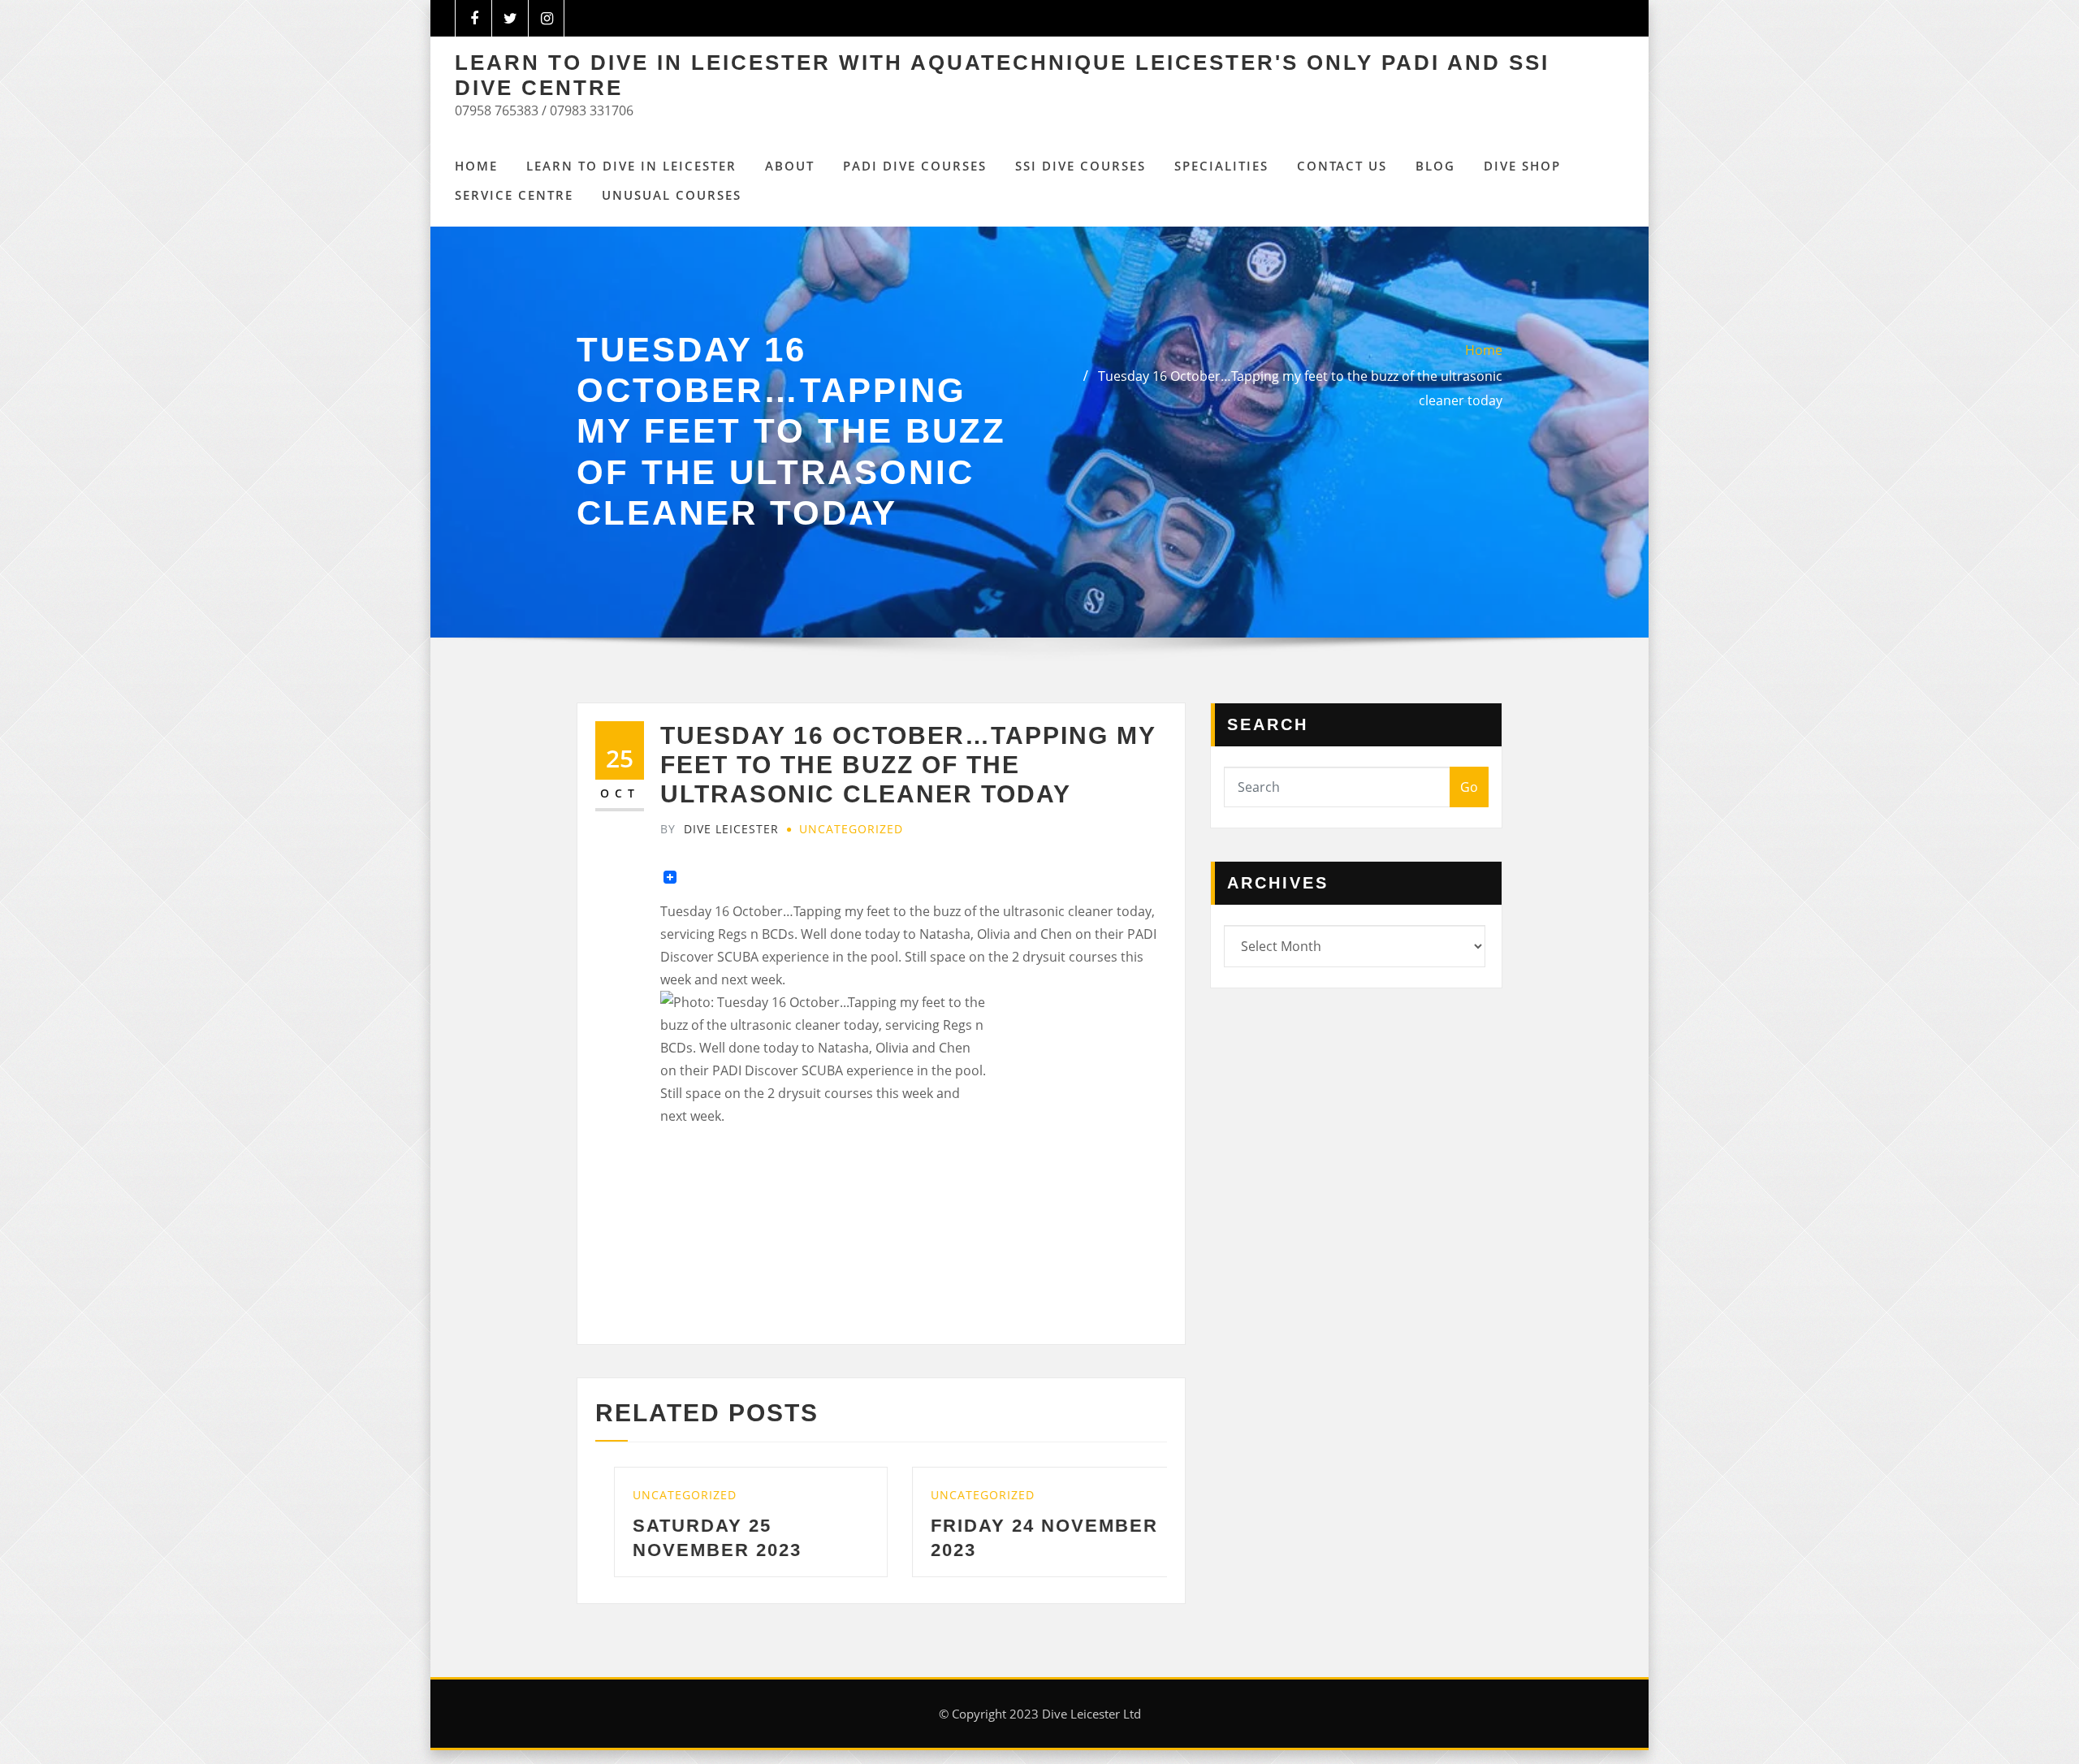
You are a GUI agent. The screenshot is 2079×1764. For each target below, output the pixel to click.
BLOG (1435, 166)
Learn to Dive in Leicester (631, 166)
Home (476, 166)
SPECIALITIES (1221, 166)
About (790, 166)
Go (1469, 787)
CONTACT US (1342, 166)
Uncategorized (851, 829)
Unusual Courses (672, 195)
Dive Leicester (720, 829)
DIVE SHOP (1522, 166)
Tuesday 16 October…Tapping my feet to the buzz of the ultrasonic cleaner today (908, 765)
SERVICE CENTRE (514, 195)
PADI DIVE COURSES (915, 166)
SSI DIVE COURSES (1081, 166)
